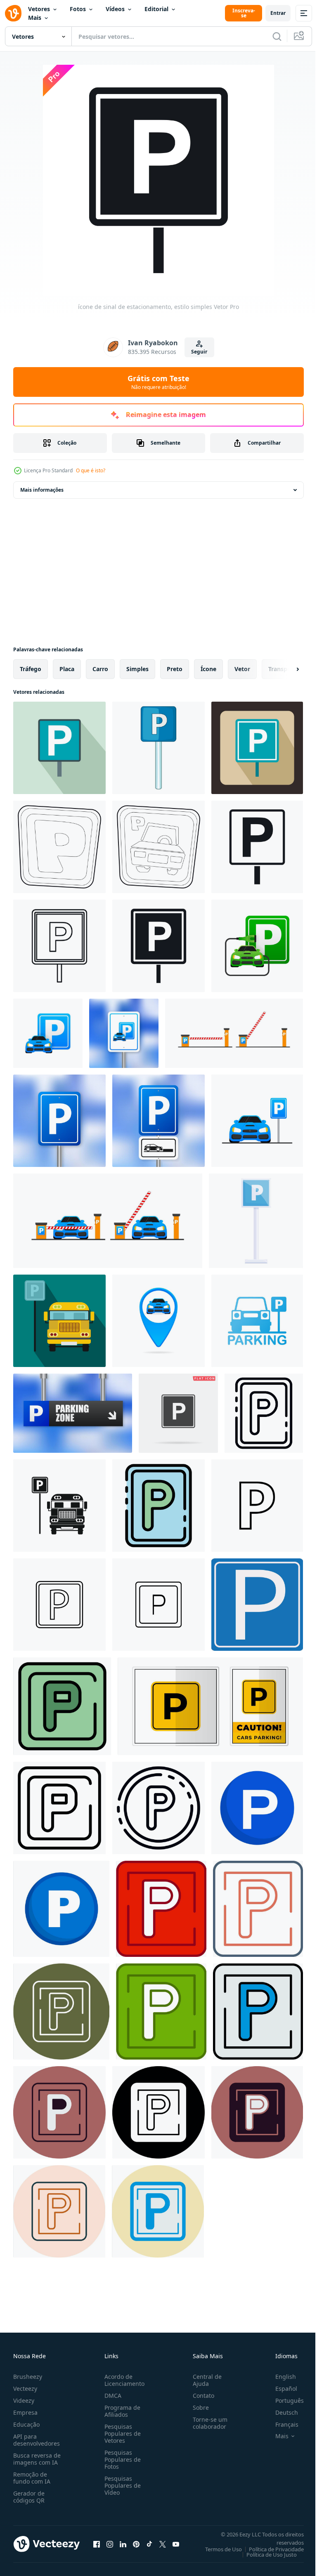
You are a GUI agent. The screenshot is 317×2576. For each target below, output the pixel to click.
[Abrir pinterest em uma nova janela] (136, 2544)
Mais (35, 18)
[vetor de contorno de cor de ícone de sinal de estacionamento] (158, 1506)
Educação (26, 2424)
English (279, 2377)
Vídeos (115, 9)
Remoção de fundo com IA (32, 2478)
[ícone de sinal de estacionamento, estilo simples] (257, 847)
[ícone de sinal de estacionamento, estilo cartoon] (158, 748)
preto (175, 669)
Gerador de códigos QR (29, 2497)
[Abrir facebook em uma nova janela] (97, 2544)
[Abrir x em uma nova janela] (163, 2544)
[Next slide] (284, 669)
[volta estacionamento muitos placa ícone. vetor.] (61, 1909)
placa (67, 669)
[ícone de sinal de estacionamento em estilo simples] (59, 748)
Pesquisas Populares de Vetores (121, 2433)
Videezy (24, 2400)
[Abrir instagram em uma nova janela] (110, 2544)
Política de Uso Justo (265, 2555)
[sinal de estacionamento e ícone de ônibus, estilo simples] (59, 1506)
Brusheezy (28, 2377)
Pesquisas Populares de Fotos (121, 2459)
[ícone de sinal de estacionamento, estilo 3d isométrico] (158, 847)
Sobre (198, 2407)
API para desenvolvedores (37, 2440)
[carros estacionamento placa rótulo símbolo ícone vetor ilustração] (210, 1706)
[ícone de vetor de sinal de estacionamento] (158, 1605)
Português (283, 2400)
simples (137, 669)
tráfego (31, 669)
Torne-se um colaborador (207, 2423)
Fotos (78, 9)
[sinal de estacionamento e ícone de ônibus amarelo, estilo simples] (59, 1321)
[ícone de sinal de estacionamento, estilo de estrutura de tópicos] (59, 946)
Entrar (278, 13)
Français (281, 2424)
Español (280, 2389)
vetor (242, 669)
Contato (200, 2396)
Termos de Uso (217, 2549)
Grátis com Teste (158, 382)
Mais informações (42, 490)
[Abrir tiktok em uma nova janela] (149, 2544)
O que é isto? (91, 470)
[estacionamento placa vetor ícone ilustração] (257, 1506)
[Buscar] (277, 36)
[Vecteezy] (13, 13)
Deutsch (280, 2412)
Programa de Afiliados (121, 2411)
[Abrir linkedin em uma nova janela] (123, 2544)
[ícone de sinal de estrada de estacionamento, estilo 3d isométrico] (59, 847)
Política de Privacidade (270, 2549)
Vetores (39, 9)
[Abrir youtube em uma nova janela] (176, 2544)
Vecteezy (25, 2389)
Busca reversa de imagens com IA (37, 2459)
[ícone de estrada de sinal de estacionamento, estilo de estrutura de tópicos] (158, 1808)
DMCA (111, 2396)
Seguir (199, 352)
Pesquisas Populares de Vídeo (121, 2485)
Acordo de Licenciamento (123, 2380)
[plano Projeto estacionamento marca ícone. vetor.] (257, 1808)
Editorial (156, 9)
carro (100, 669)
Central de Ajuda (204, 2380)
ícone (208, 669)
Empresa (25, 2412)
